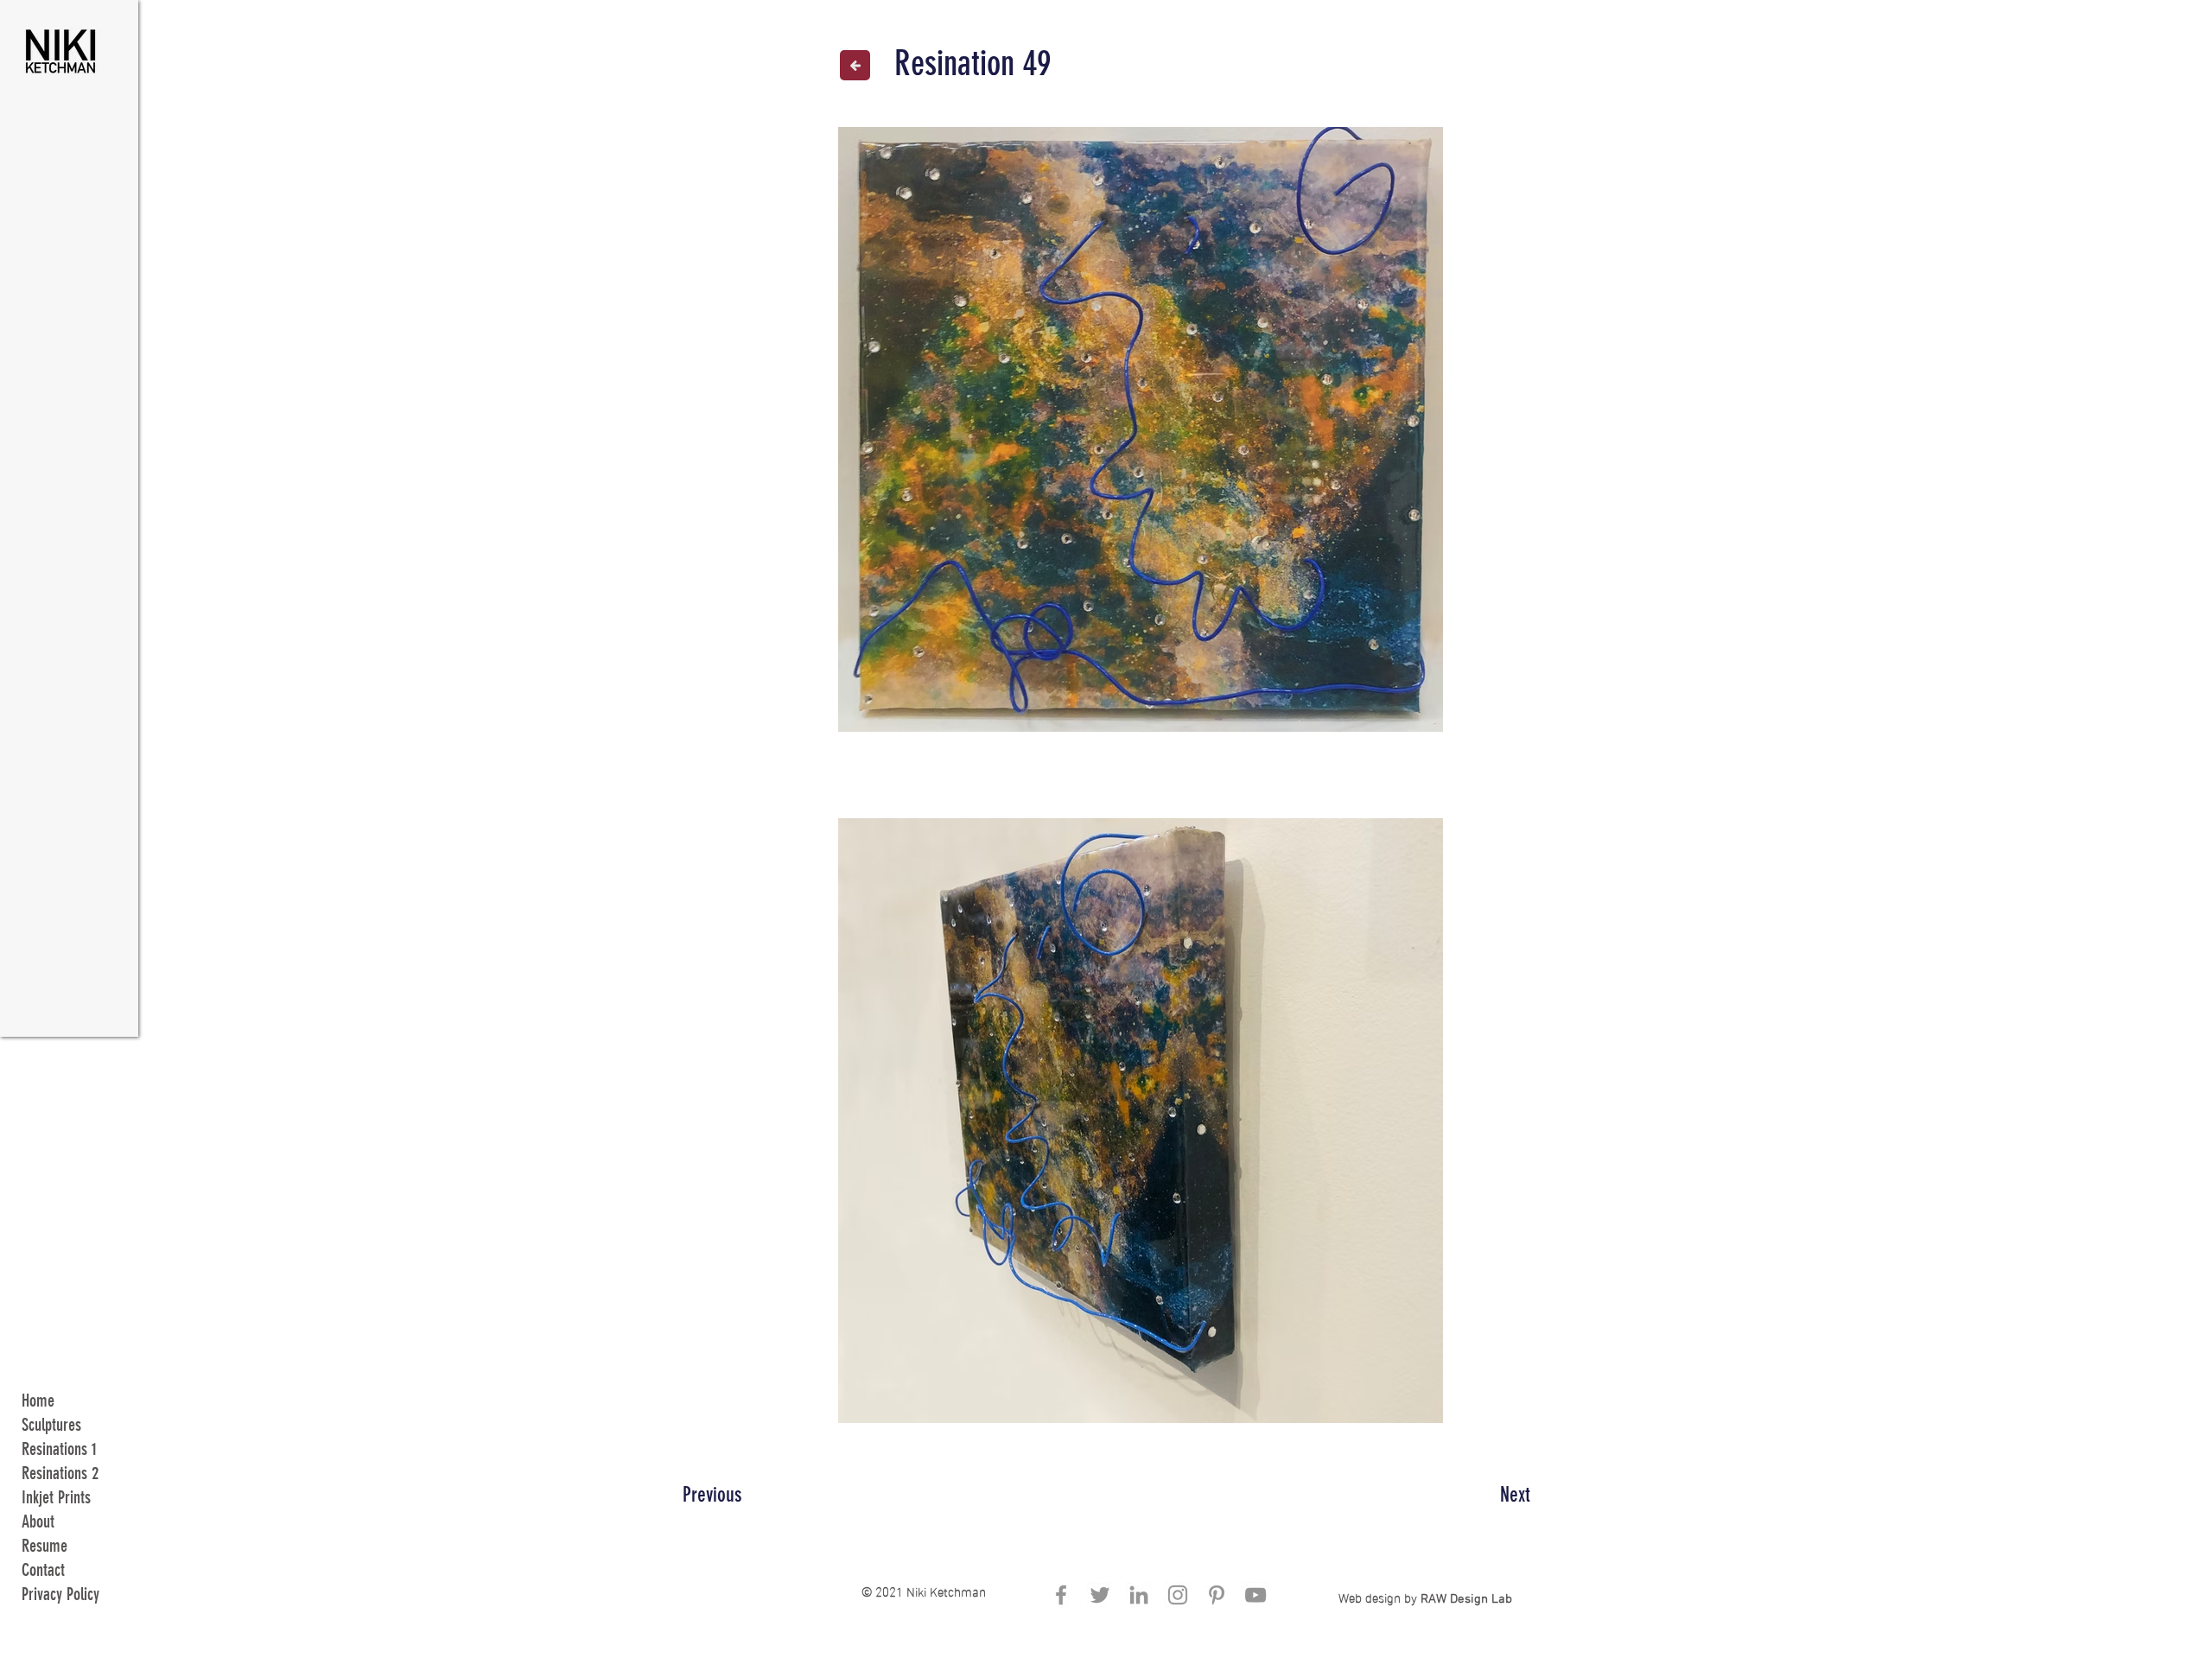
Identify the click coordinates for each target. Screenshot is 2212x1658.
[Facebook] (1061, 1595)
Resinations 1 (59, 1449)
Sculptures (51, 1425)
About (38, 1521)
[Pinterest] (1217, 1595)
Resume (44, 1546)
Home (38, 1401)
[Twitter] (1100, 1595)
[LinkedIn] (1139, 1595)
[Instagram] (1178, 1595)
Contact (43, 1570)
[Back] (855, 65)
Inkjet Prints (56, 1497)
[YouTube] (1255, 1595)
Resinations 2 (60, 1473)
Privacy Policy (60, 1594)
